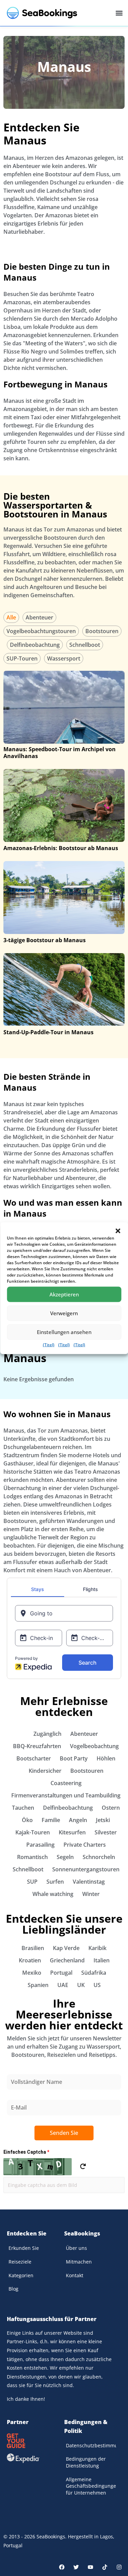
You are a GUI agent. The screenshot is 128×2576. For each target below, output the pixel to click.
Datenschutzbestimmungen (91, 2445)
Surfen (55, 1882)
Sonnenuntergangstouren (86, 1869)
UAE (63, 1985)
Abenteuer (39, 617)
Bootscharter (34, 1758)
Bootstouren (102, 631)
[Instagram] (119, 2567)
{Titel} (49, 1344)
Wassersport (64, 658)
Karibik (97, 1948)
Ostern (111, 1808)
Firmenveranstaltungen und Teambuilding (66, 1795)
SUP (32, 1882)
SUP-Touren (22, 658)
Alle (11, 617)
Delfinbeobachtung (35, 645)
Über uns (76, 2248)
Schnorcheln (99, 1857)
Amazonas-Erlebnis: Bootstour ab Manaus (61, 848)
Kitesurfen (72, 1832)
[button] (118, 1231)
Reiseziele (20, 2262)
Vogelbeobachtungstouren (41, 631)
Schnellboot (85, 645)
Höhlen (106, 1758)
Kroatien (30, 1960)
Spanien (38, 1985)
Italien (102, 1960)
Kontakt (75, 2275)
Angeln (78, 1820)
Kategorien (21, 2275)
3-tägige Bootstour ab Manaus (45, 940)
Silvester (106, 1832)
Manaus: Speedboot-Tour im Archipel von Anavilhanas (60, 753)
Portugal (61, 1973)
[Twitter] (76, 2567)
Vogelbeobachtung (94, 1746)
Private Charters (85, 1845)
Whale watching (53, 1894)
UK (81, 1985)
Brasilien (33, 1948)
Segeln (65, 1857)
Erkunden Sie (24, 2248)
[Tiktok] (105, 2567)
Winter (91, 1894)
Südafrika (94, 1973)
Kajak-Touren (33, 1832)
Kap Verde (66, 1948)
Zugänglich (47, 1734)
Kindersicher (45, 1771)
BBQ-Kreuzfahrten (37, 1746)
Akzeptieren (64, 1294)
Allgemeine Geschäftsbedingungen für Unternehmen (91, 2486)
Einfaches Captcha (26, 2152)
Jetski (103, 1820)
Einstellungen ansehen (64, 1332)
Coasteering (66, 1783)
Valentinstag (89, 1882)
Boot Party (74, 1758)
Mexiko (32, 1973)
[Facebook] (62, 2567)
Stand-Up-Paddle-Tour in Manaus (48, 1032)
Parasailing (40, 1845)
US (97, 1985)
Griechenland (67, 1960)
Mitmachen (79, 2262)
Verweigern (64, 1313)
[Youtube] (90, 2567)
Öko (27, 1820)
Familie (51, 1820)
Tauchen (23, 1808)
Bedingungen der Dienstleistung (86, 2462)
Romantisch (32, 1857)
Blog (13, 2289)
